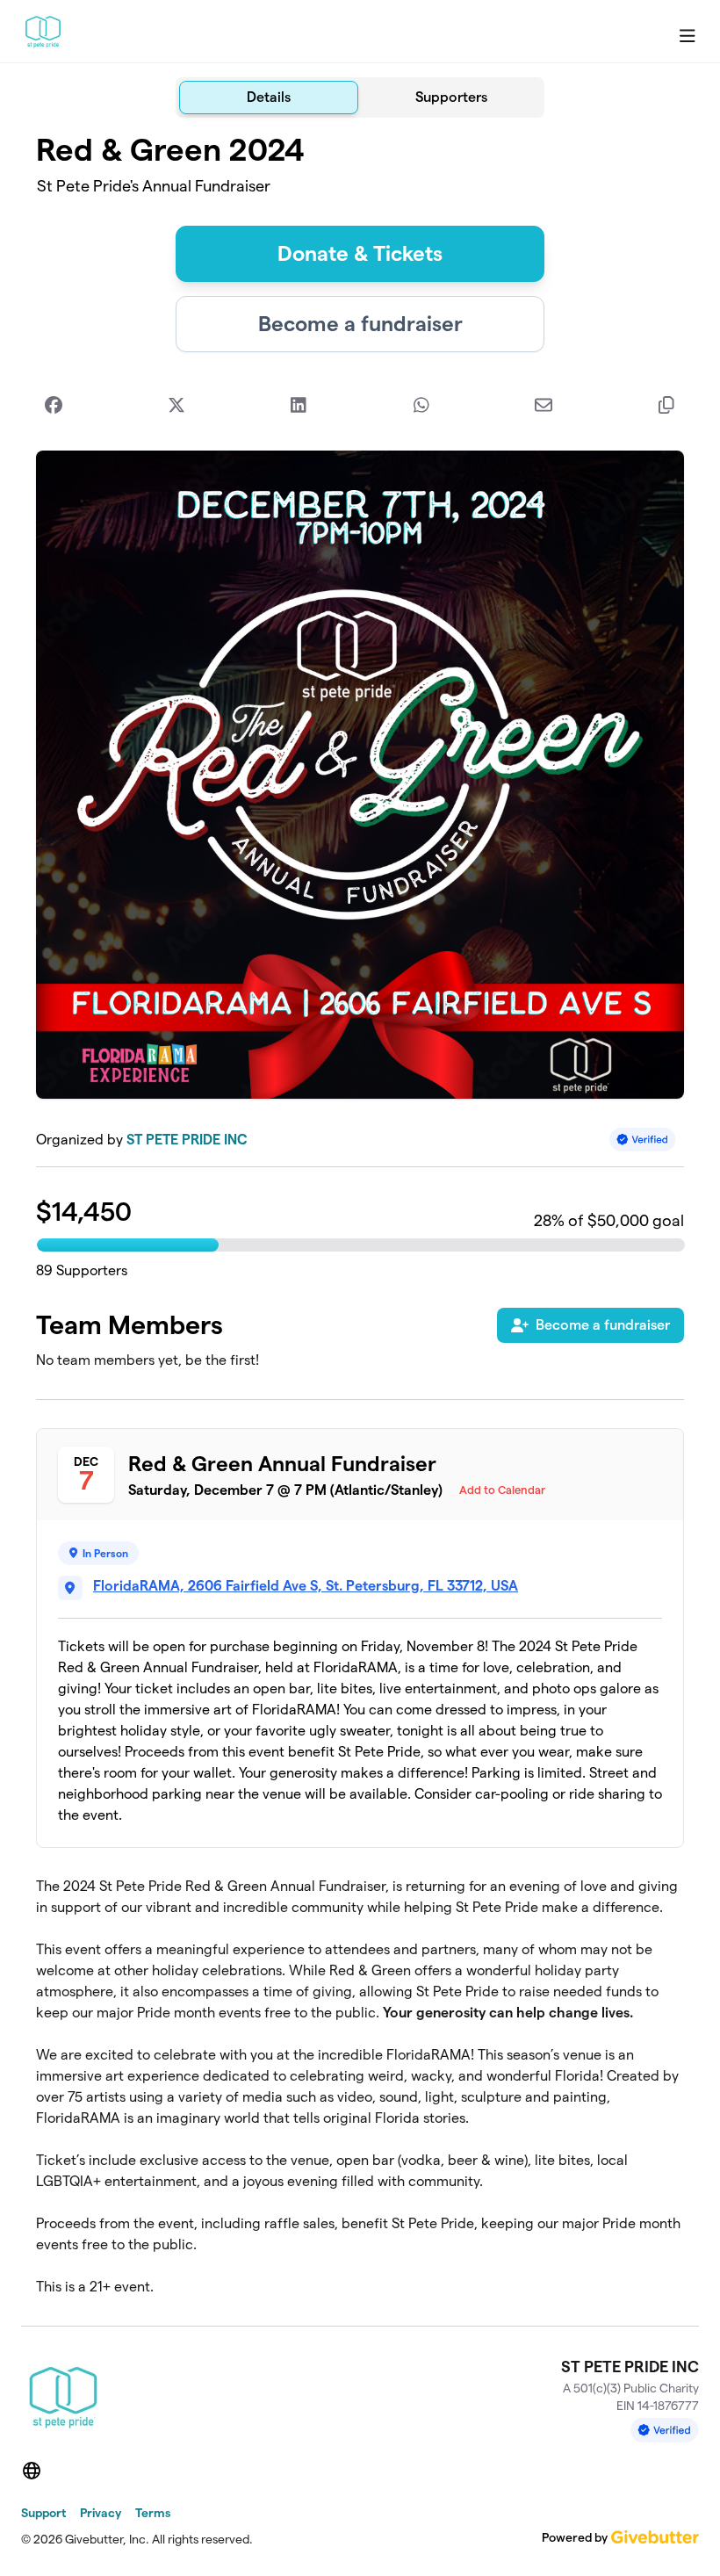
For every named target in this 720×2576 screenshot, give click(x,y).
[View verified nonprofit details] (643, 1140)
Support (43, 2513)
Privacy (101, 2513)
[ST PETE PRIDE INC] (43, 32)
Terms (153, 2513)
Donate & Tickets (360, 253)
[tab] (269, 97)
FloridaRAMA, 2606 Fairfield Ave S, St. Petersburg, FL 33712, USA (306, 1586)
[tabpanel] (360, 1215)
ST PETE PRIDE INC (187, 1140)
